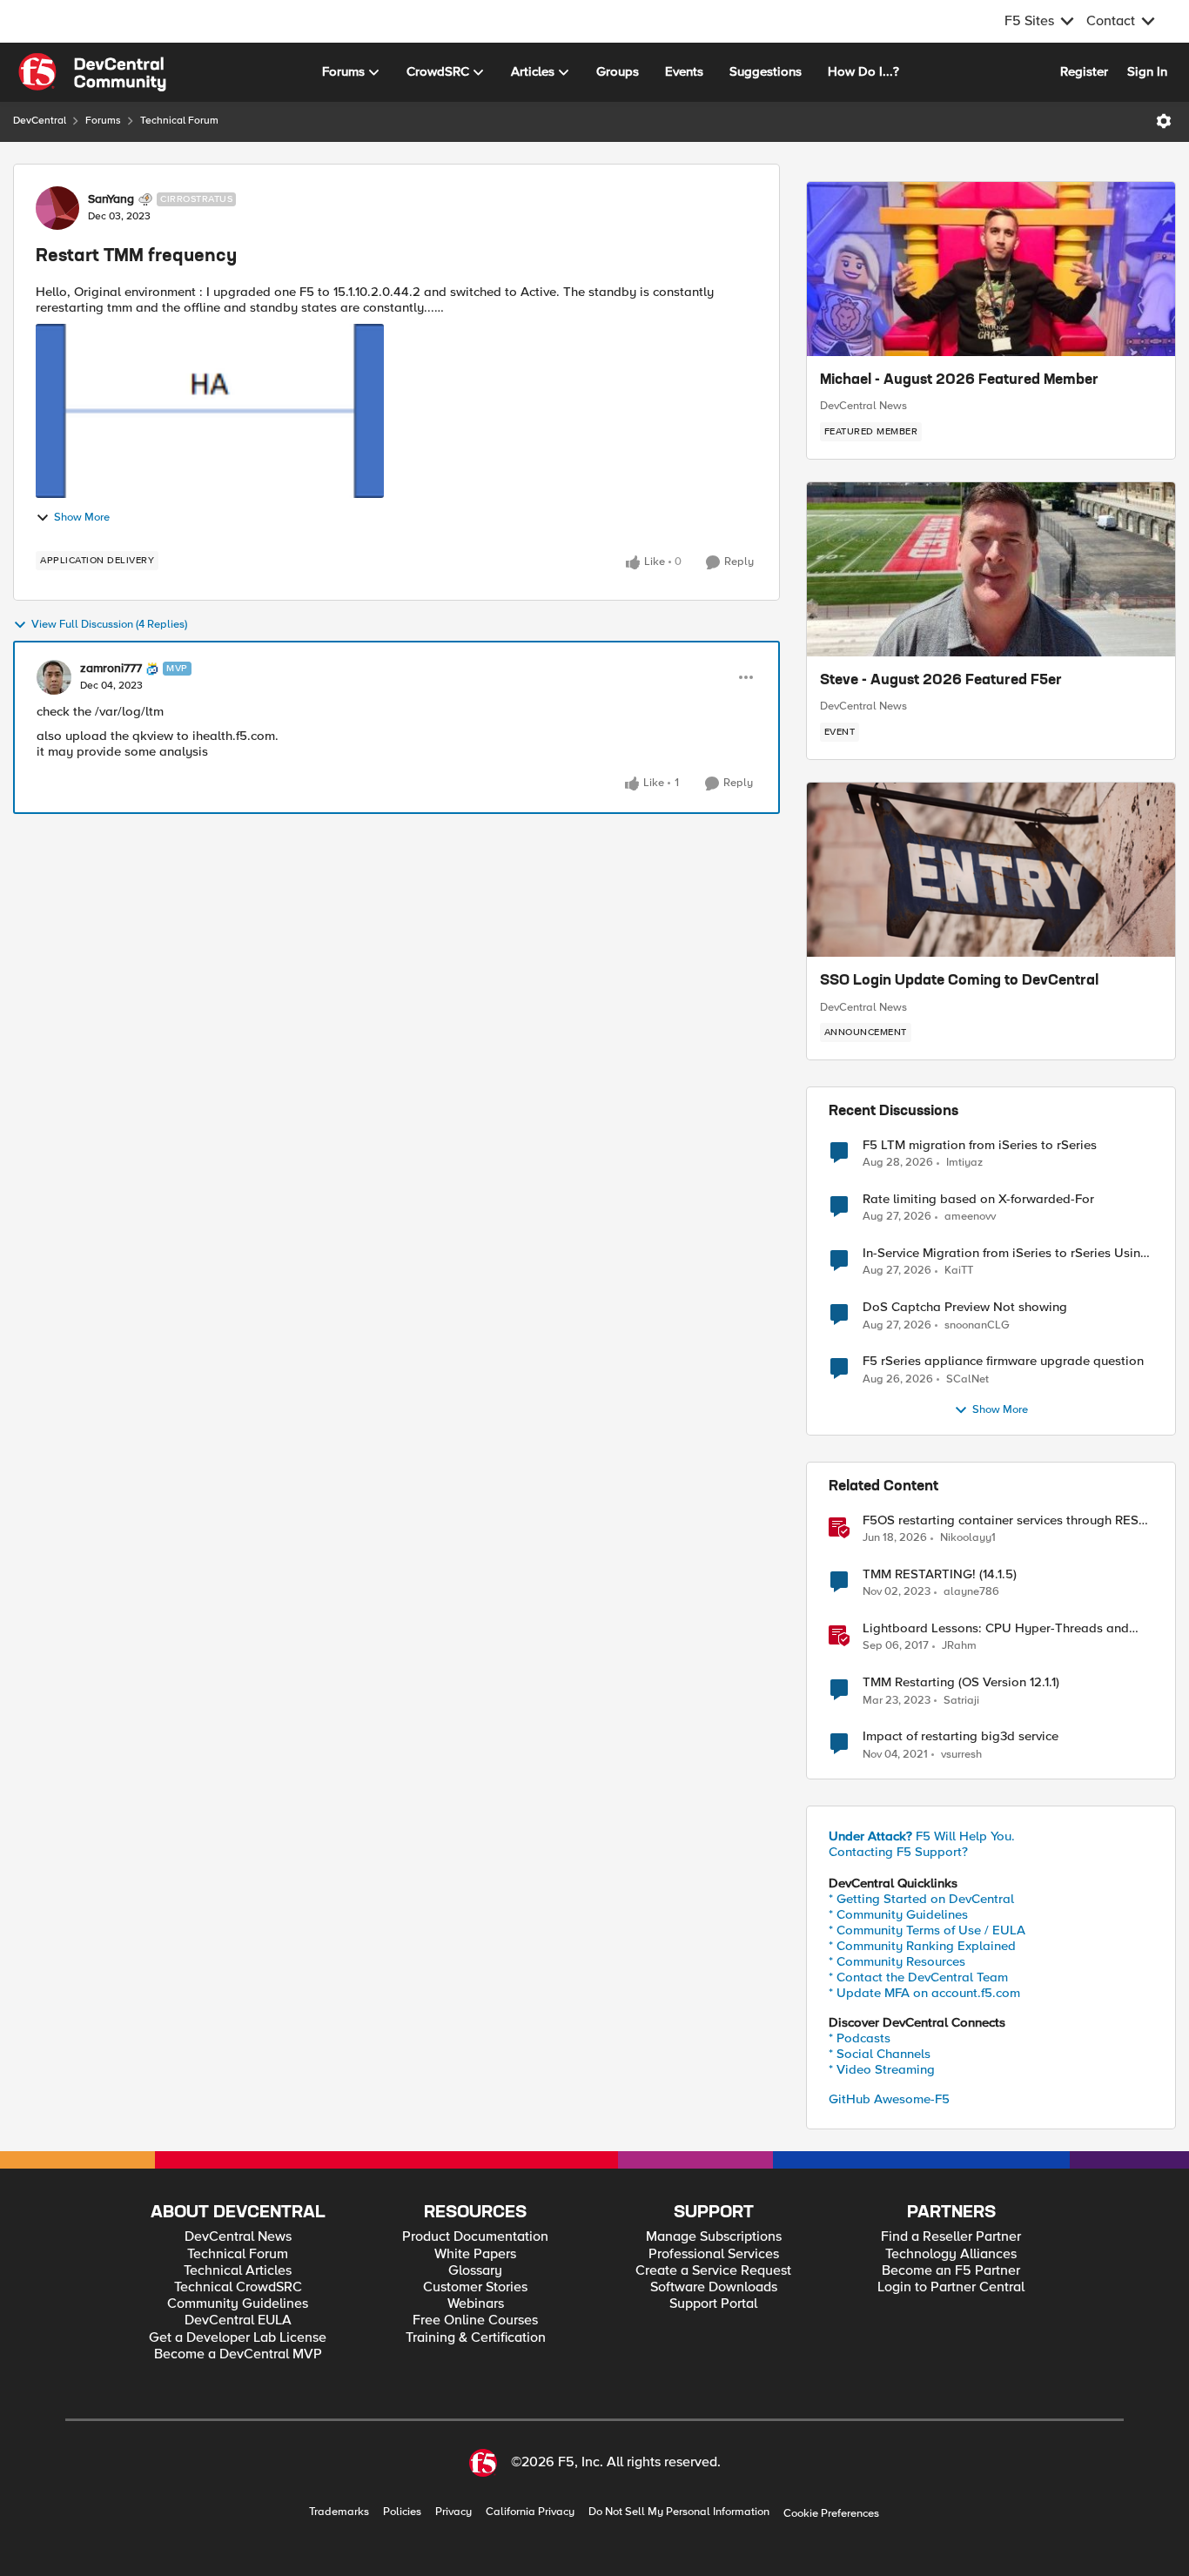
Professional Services (714, 2254)
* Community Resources (897, 1961)
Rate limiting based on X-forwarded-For (978, 1199)
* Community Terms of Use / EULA (927, 1930)
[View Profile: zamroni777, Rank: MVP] (54, 677)
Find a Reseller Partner (951, 2237)
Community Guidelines (238, 2304)
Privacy (453, 2512)
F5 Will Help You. (922, 1836)
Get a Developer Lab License (238, 2338)
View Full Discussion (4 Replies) (109, 625)
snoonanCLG (977, 1325)
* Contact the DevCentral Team (918, 1977)
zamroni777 (111, 669)
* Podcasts (860, 2038)
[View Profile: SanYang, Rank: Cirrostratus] (57, 208)
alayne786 (971, 1592)
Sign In (1147, 71)
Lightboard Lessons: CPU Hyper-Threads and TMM (996, 1628)
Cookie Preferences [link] (831, 2513)
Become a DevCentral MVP (238, 2354)
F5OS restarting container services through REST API (1004, 1520)
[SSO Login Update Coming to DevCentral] (991, 870)
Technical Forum (179, 121)
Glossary (475, 2271)
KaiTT (959, 1271)
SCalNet (967, 1379)
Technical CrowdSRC (238, 2287)
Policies (402, 2512)
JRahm (959, 1646)
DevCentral (40, 121)
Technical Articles (238, 2271)
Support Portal (713, 2304)
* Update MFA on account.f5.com (924, 1993)
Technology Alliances (951, 2254)
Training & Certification (476, 2338)
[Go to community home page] (92, 72)
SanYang (111, 199)
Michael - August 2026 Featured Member (959, 380)
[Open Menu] (1164, 121)
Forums (103, 121)
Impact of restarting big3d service (961, 1736)
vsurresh (961, 1755)
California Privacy (530, 2512)
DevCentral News (863, 406)
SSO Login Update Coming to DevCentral (959, 981)
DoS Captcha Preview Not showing (965, 1307)
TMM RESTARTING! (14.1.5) (940, 1574)
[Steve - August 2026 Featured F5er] (991, 569)
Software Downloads (714, 2287)
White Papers (475, 2254)
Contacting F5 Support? (898, 1852)
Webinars (476, 2304)
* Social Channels (880, 2054)
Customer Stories (475, 2287)
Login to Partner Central (951, 2287)
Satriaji (961, 1701)
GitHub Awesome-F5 (889, 2099)
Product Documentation (475, 2237)
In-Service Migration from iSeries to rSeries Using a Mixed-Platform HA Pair (1005, 1253)
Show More (82, 518)
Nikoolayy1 (968, 1538)
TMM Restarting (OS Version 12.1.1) (961, 1682)
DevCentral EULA (238, 2320)
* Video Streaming (882, 2069)
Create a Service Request (713, 2271)
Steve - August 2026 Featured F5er (941, 681)
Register (1084, 71)
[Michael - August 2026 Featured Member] (991, 269)
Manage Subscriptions (714, 2237)
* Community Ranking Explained (922, 1946)
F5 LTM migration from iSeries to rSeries (980, 1145)
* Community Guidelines (898, 1914)
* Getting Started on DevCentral (921, 1899)
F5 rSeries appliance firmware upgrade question (1003, 1361)
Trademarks (339, 2512)
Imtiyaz (964, 1163)
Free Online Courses (475, 2320)
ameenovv (970, 1217)
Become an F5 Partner (951, 2271)
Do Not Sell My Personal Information (679, 2512)
